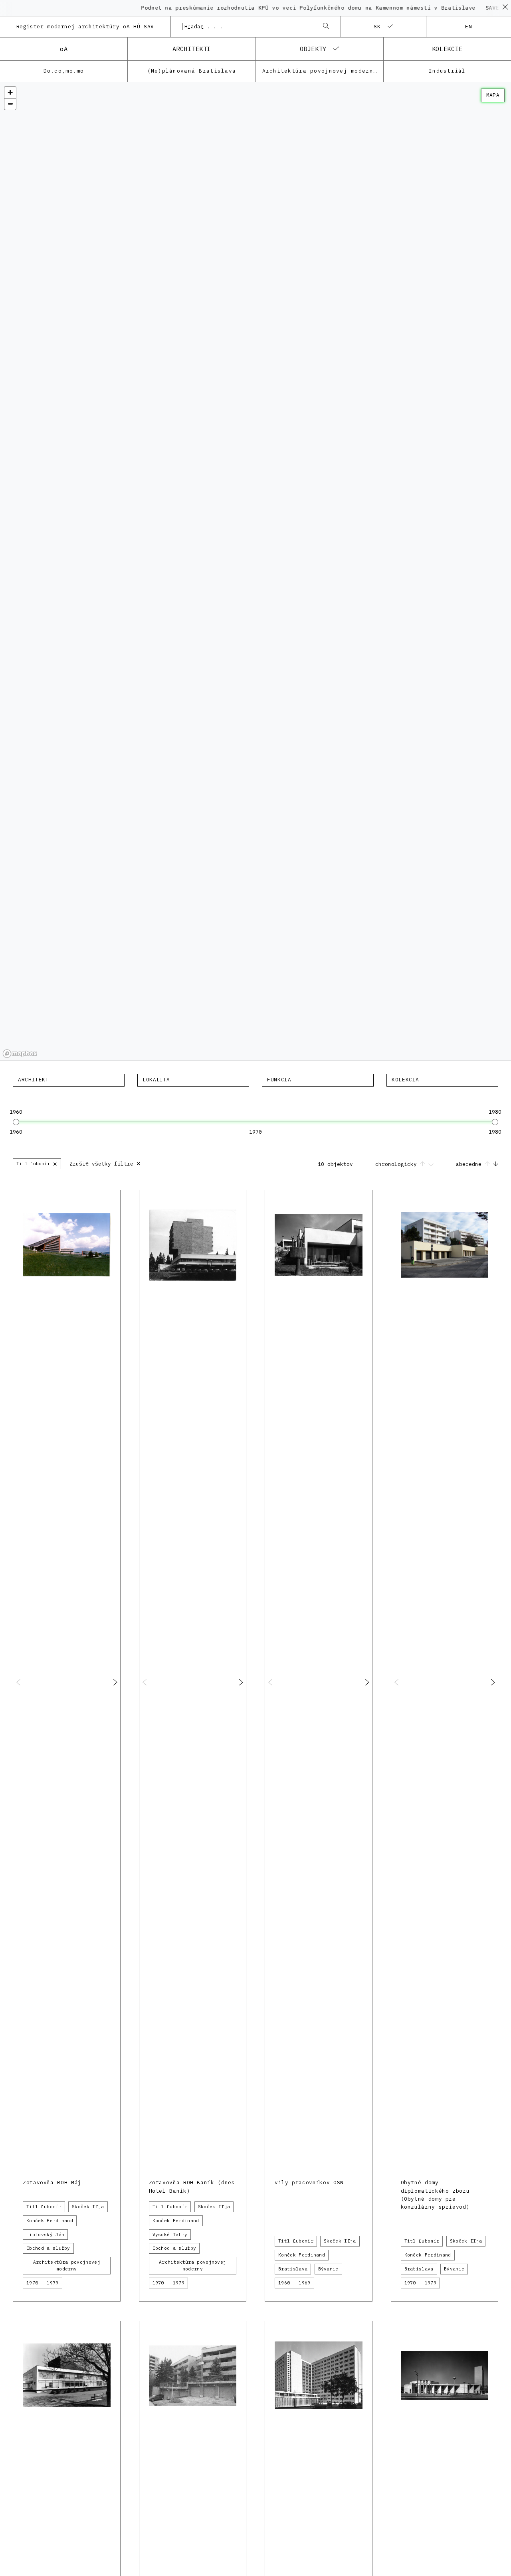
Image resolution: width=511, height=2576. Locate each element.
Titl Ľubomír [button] (44, 2207)
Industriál (447, 71)
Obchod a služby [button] (48, 2248)
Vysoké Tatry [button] (170, 2235)
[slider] (16, 1122)
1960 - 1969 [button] (294, 2283)
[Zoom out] (10, 104)
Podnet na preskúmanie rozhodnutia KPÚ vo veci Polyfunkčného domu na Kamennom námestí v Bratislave (271, 8)
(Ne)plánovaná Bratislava (192, 71)
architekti (192, 49)
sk (377, 27)
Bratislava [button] (293, 2269)
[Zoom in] (10, 92)
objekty (313, 49)
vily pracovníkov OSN (309, 2182)
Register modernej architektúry (85, 27)
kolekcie (447, 49)
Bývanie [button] (328, 2269)
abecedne (470, 1164)
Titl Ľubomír (37, 1163)
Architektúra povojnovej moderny (320, 71)
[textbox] (69, 1080)
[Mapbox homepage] (20, 1054)
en (469, 27)
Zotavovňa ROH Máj (52, 2182)
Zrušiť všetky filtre (105, 1163)
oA (64, 49)
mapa (493, 95)
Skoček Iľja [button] (88, 2207)
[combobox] (248, 27)
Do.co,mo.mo (64, 71)
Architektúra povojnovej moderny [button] (67, 2265)
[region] (255, 572)
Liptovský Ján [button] (45, 2235)
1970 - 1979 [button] (43, 2283)
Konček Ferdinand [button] (50, 2221)
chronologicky (398, 1164)
